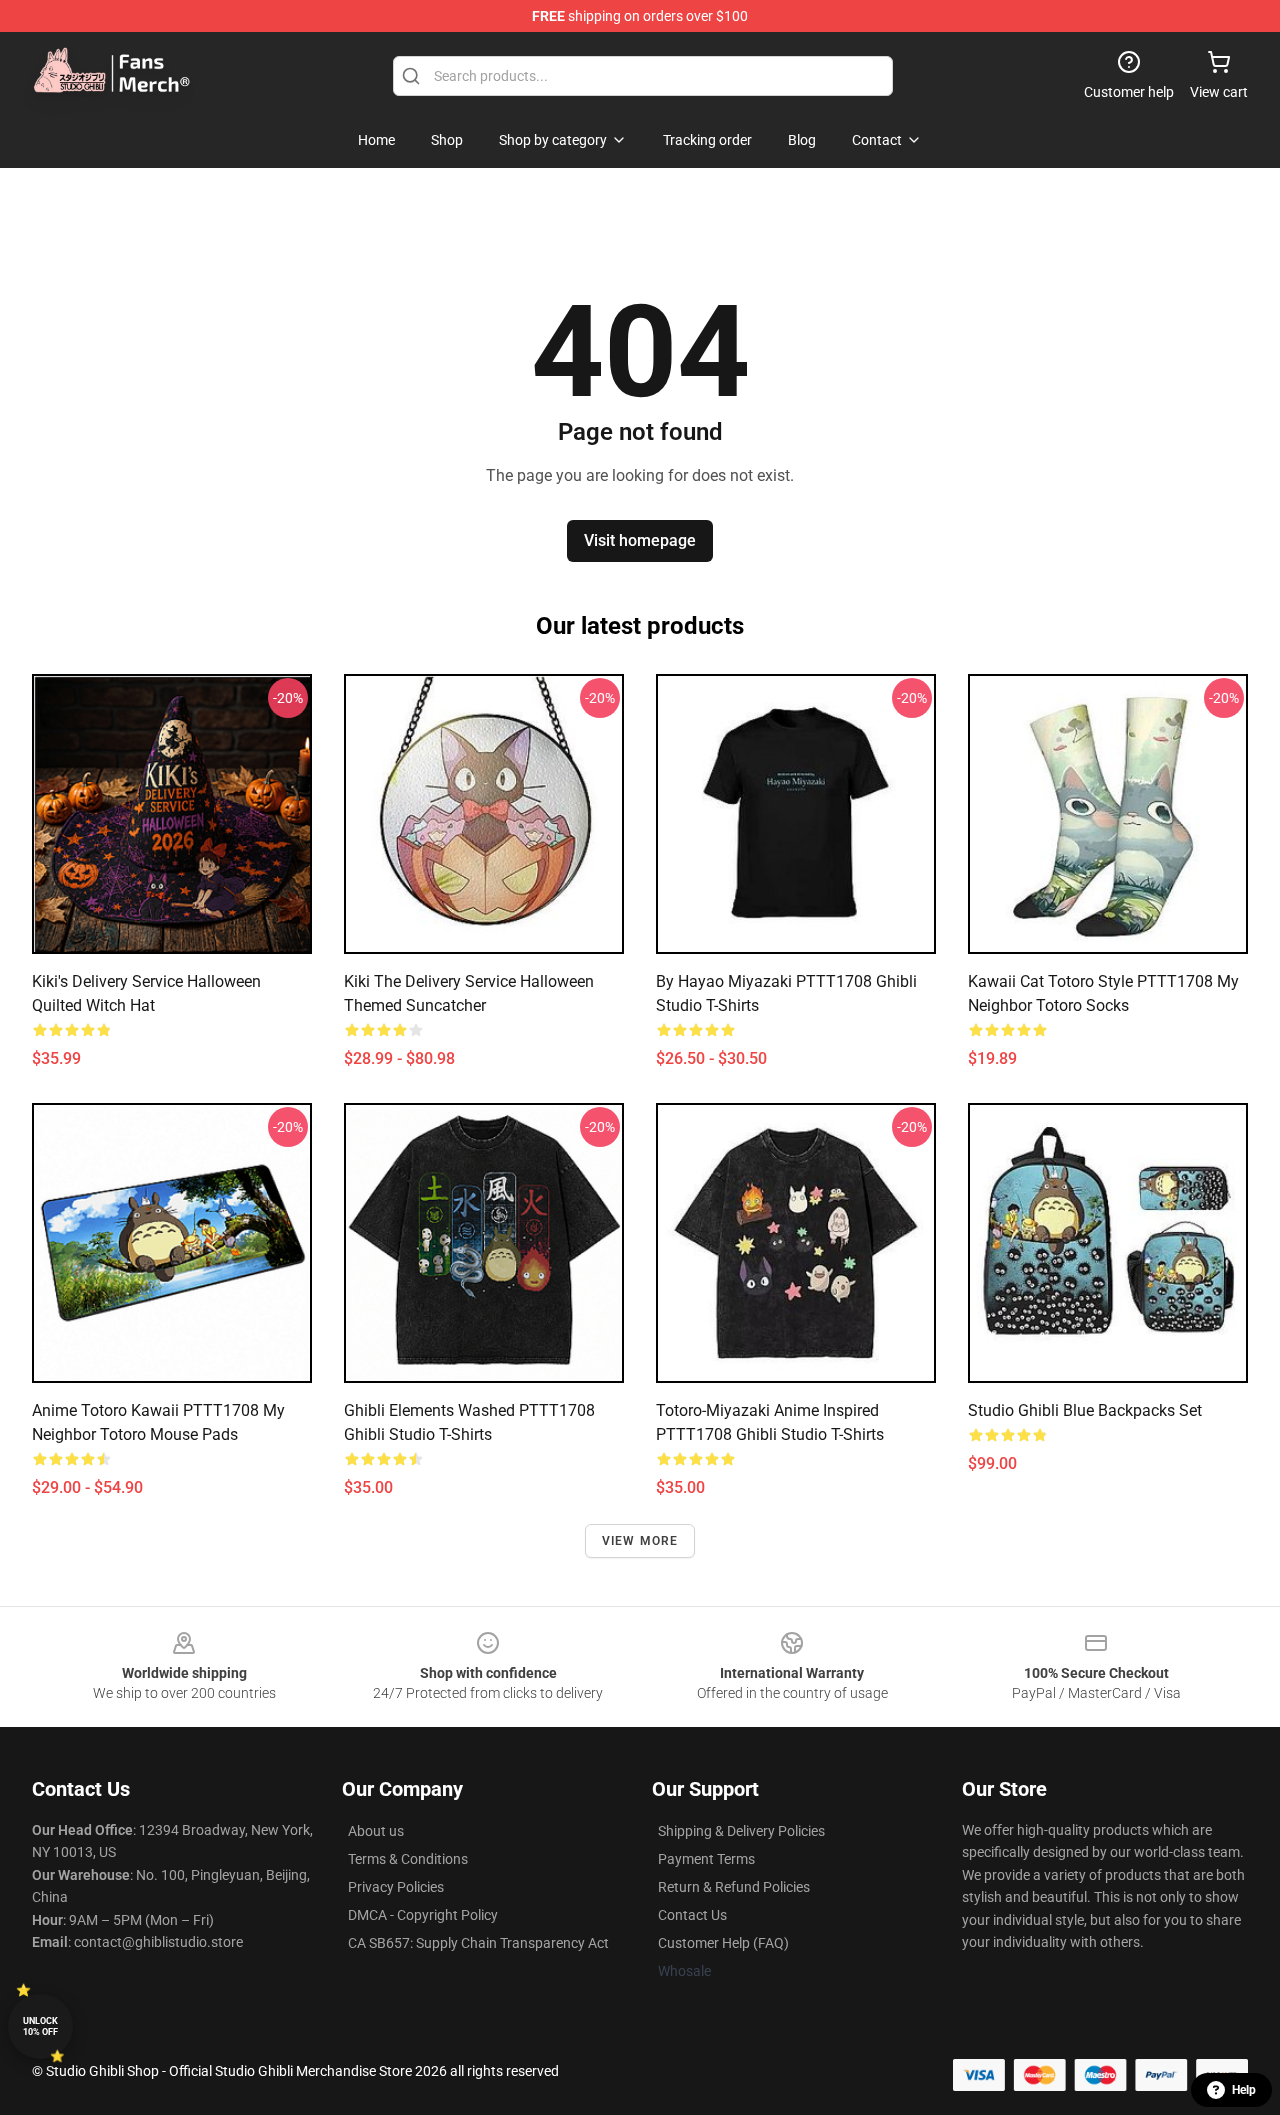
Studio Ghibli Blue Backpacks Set (1085, 1410)
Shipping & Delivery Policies (741, 1831)
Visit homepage (640, 540)
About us (376, 1831)
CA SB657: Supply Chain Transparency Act (478, 1943)
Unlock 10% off (40, 2026)
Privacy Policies (396, 1887)
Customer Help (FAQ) (723, 1943)
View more (640, 1541)
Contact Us (692, 1915)
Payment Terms (706, 1859)
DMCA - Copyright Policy (423, 1915)
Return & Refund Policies (734, 1887)
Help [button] (1244, 2090)
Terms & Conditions (408, 1859)
